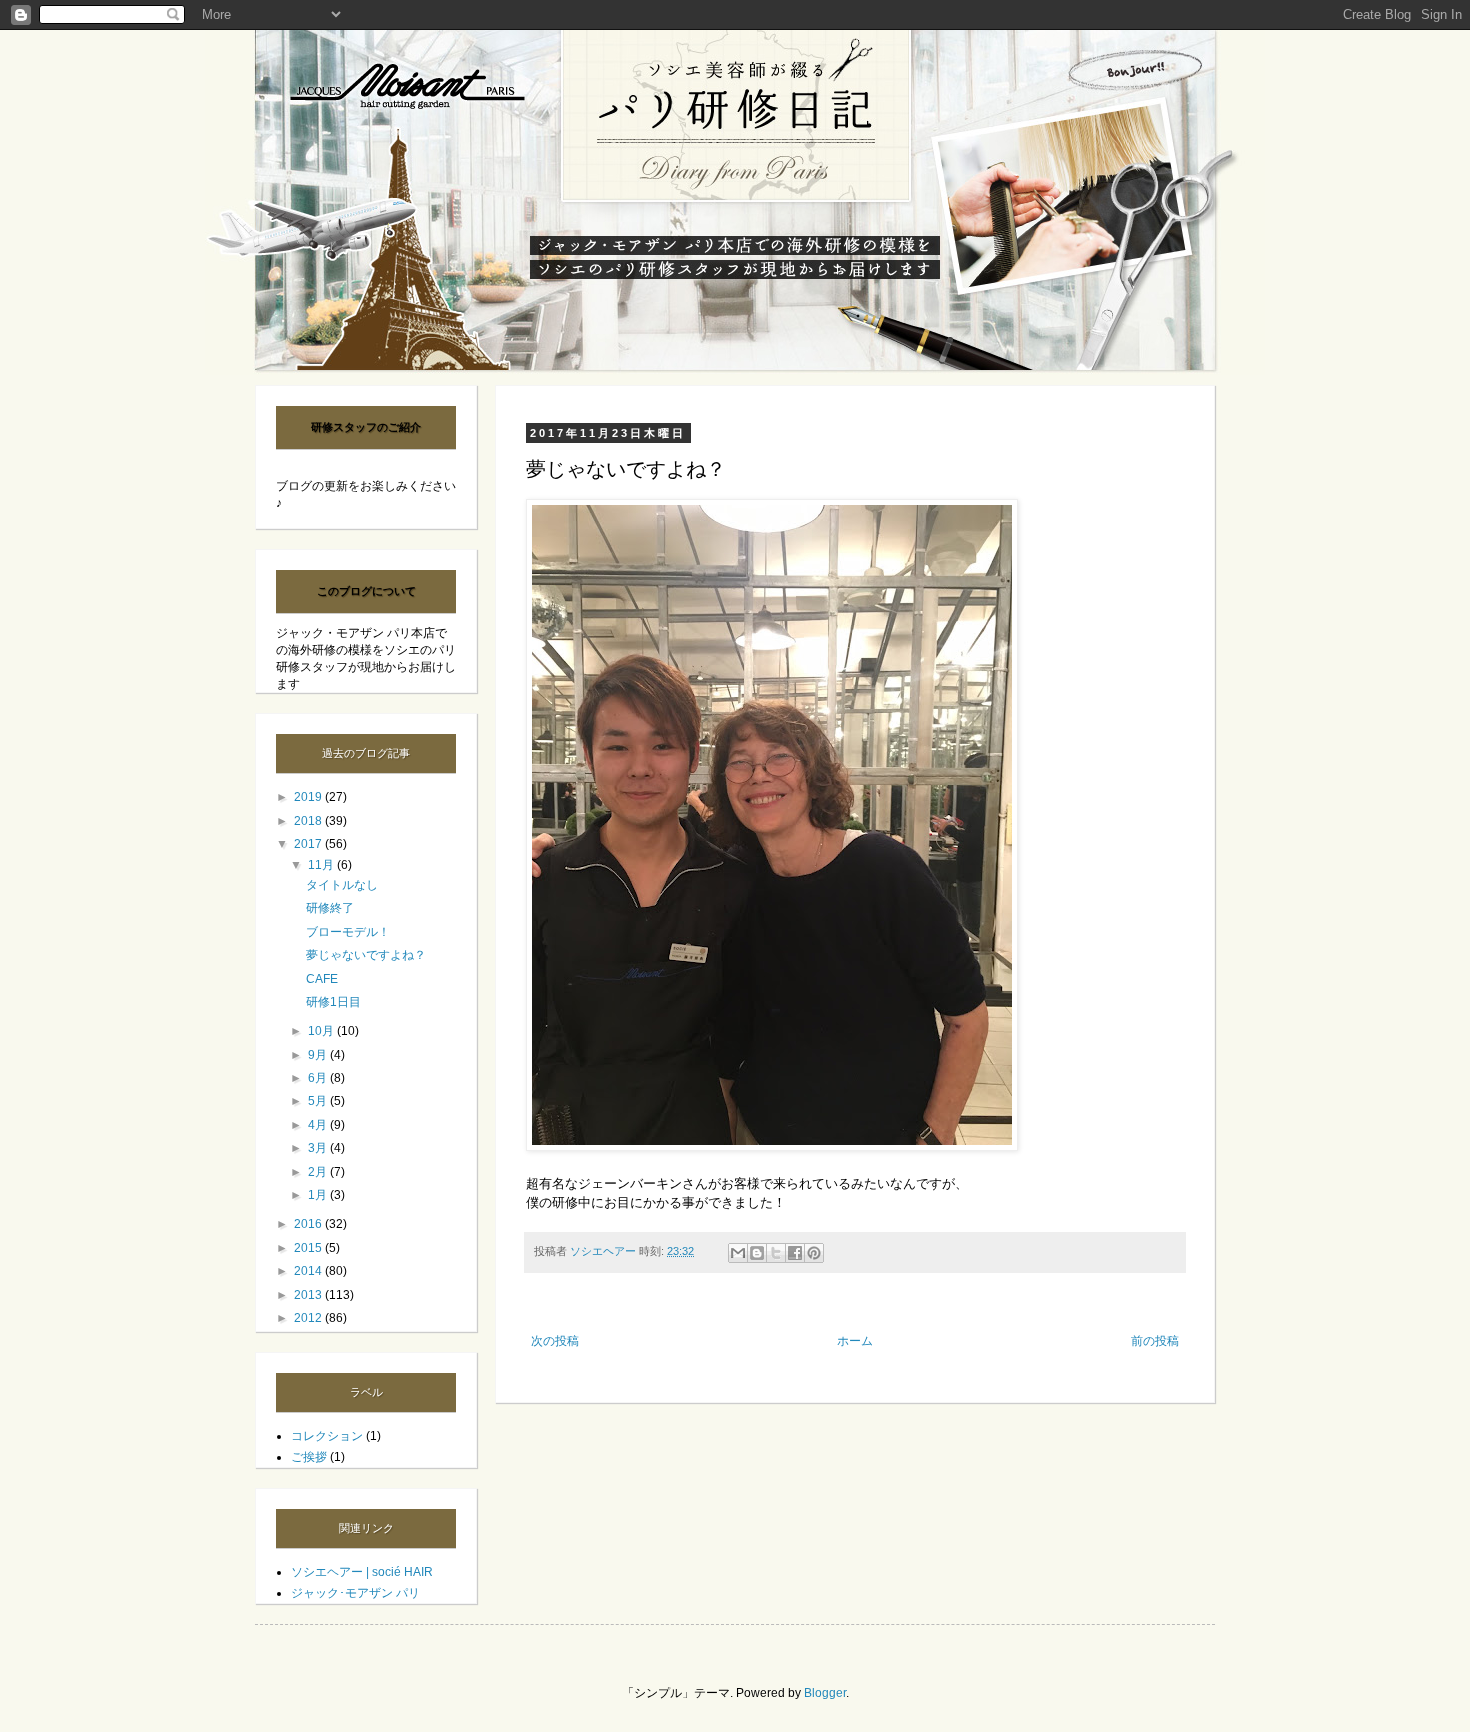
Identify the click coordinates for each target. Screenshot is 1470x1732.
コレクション (327, 1436)
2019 (309, 797)
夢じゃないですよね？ (366, 955)
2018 (309, 821)
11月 (322, 865)
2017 (309, 844)
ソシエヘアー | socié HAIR (362, 1572)
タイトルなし (342, 885)
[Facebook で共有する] (795, 1253)
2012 (309, 1318)
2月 (319, 1172)
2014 (309, 1271)
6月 (319, 1078)
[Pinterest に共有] (814, 1253)
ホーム (855, 1341)
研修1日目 (333, 1002)
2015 (309, 1248)
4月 (319, 1125)
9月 (319, 1055)
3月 (319, 1148)
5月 (319, 1101)
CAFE (322, 979)
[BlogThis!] (757, 1253)
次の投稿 (555, 1341)
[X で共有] (776, 1253)
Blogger (825, 1693)
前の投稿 (1155, 1341)
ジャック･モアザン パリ (355, 1593)
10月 (322, 1031)
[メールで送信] (738, 1253)
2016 (309, 1224)
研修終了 (330, 908)
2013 (309, 1295)
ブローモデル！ (348, 932)
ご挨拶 (309, 1457)
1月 (319, 1195)
